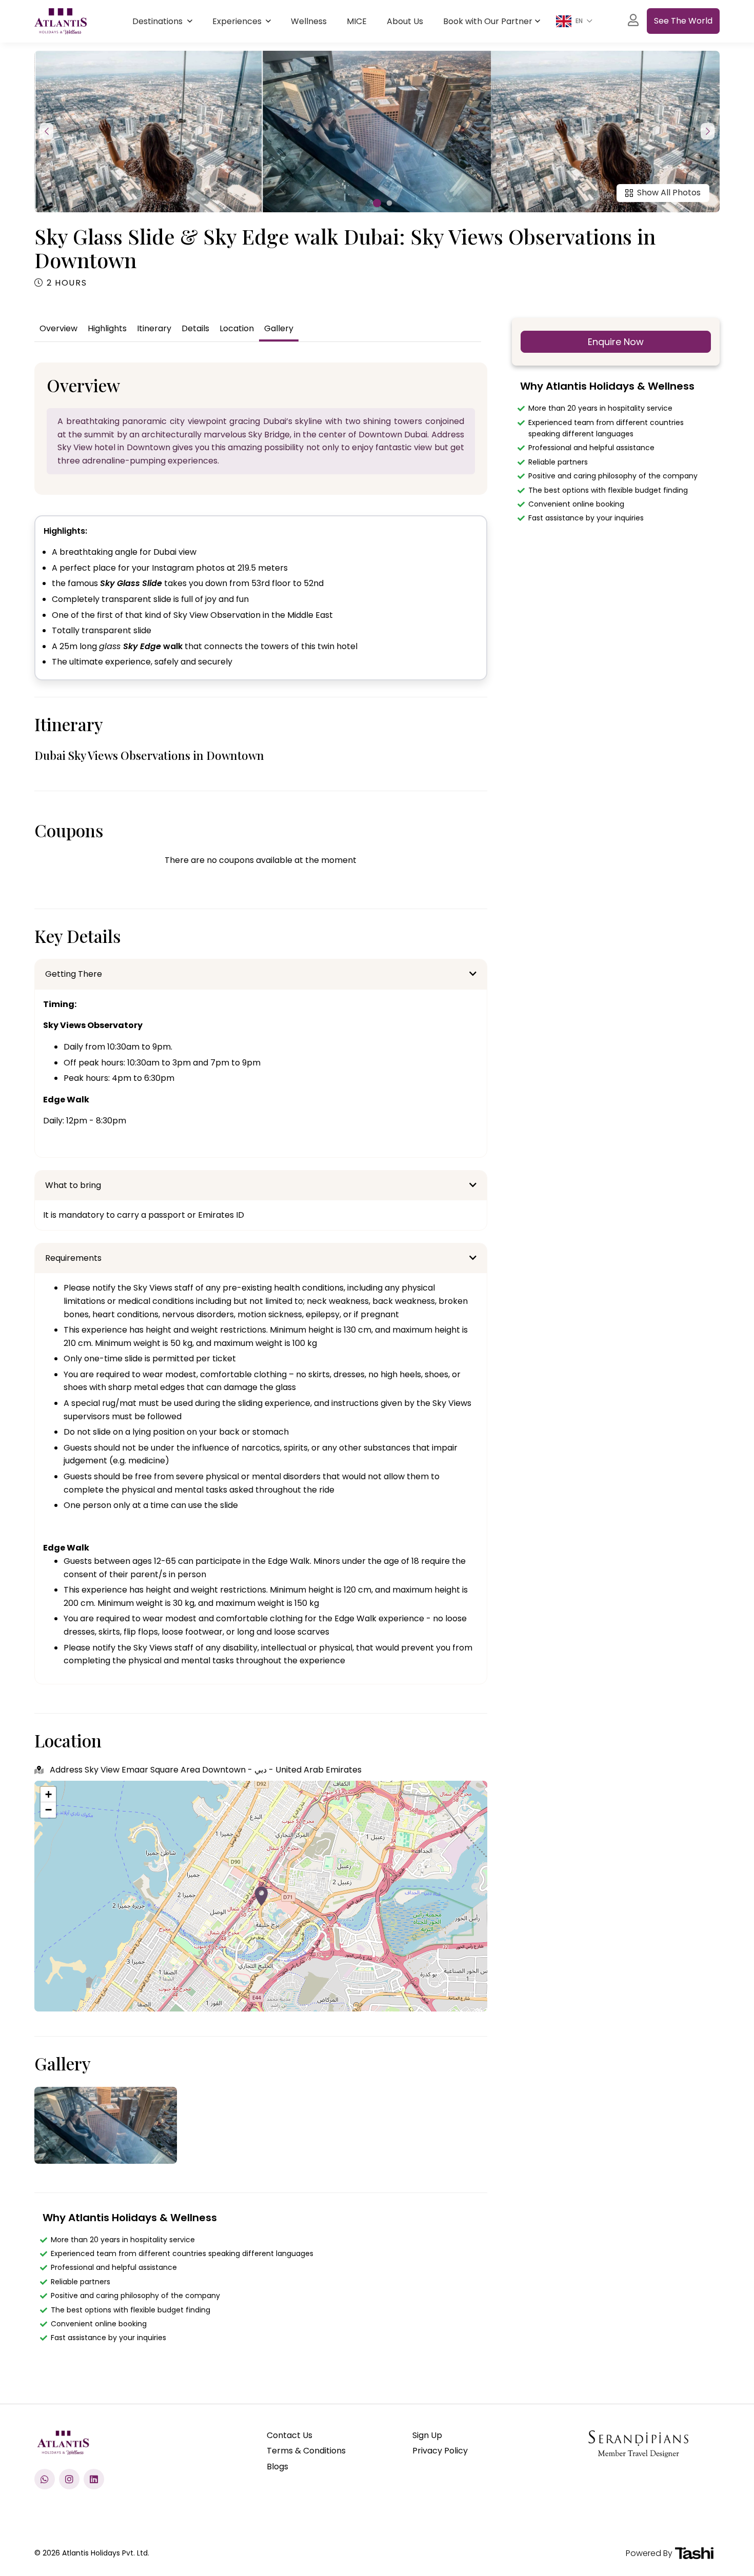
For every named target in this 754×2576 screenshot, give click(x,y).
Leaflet (476, 2007)
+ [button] (48, 1794)
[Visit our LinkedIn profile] (94, 2479)
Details (195, 328)
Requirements (73, 1258)
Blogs (277, 2467)
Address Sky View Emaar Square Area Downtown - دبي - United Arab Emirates (205, 1770)
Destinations (158, 21)
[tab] (261, 974)
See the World (683, 21)
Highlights (107, 328)
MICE (357, 21)
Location (237, 328)
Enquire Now (616, 342)
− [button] (48, 1810)
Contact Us (290, 2435)
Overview (58, 328)
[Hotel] (261, 1896)
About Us (405, 21)
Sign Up (427, 2435)
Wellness (309, 21)
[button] (377, 203)
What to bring (73, 1185)
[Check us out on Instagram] (69, 2479)
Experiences (238, 21)
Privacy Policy (440, 2451)
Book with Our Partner (488, 21)
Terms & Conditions (306, 2451)
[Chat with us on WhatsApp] (45, 2479)
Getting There (74, 974)
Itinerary (154, 328)
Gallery (279, 328)
